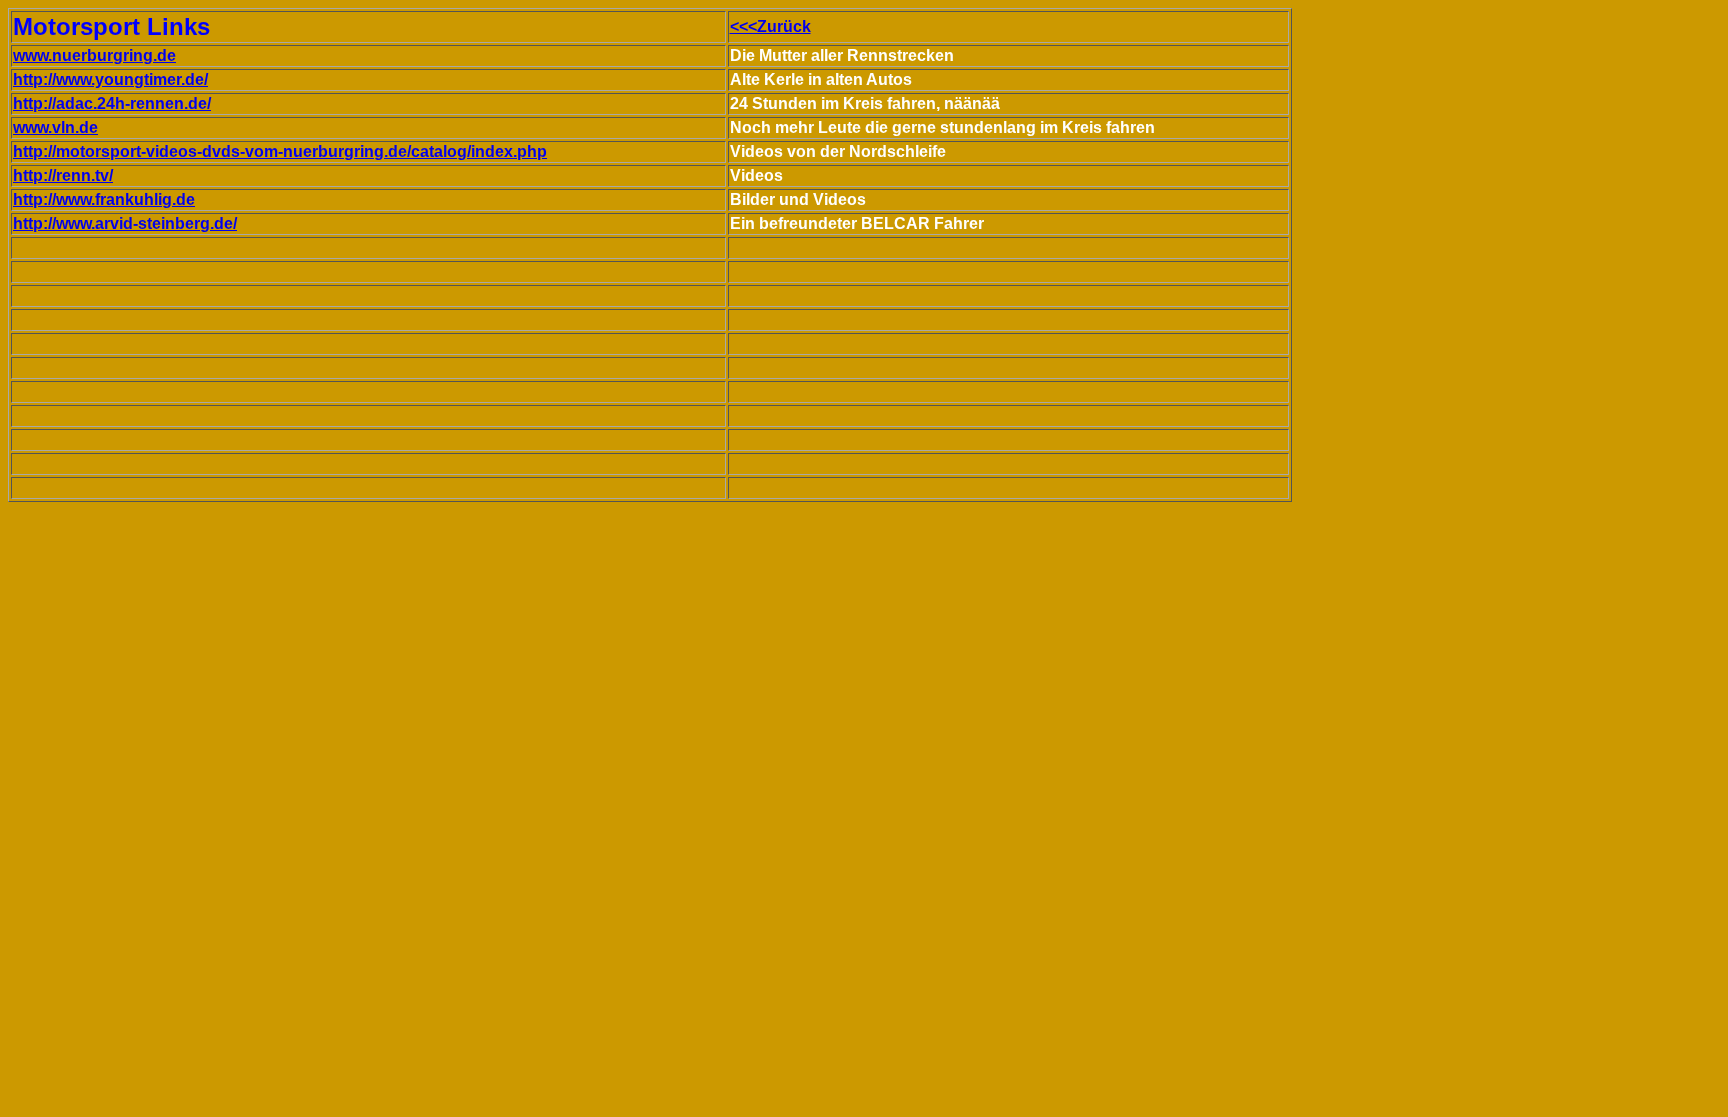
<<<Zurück (770, 26)
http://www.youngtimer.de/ (110, 79)
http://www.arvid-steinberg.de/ (125, 223)
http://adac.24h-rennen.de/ (112, 103)
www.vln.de (55, 127)
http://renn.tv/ (63, 175)
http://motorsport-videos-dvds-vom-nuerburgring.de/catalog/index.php (280, 151)
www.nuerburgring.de (94, 55)
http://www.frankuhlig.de (104, 199)
